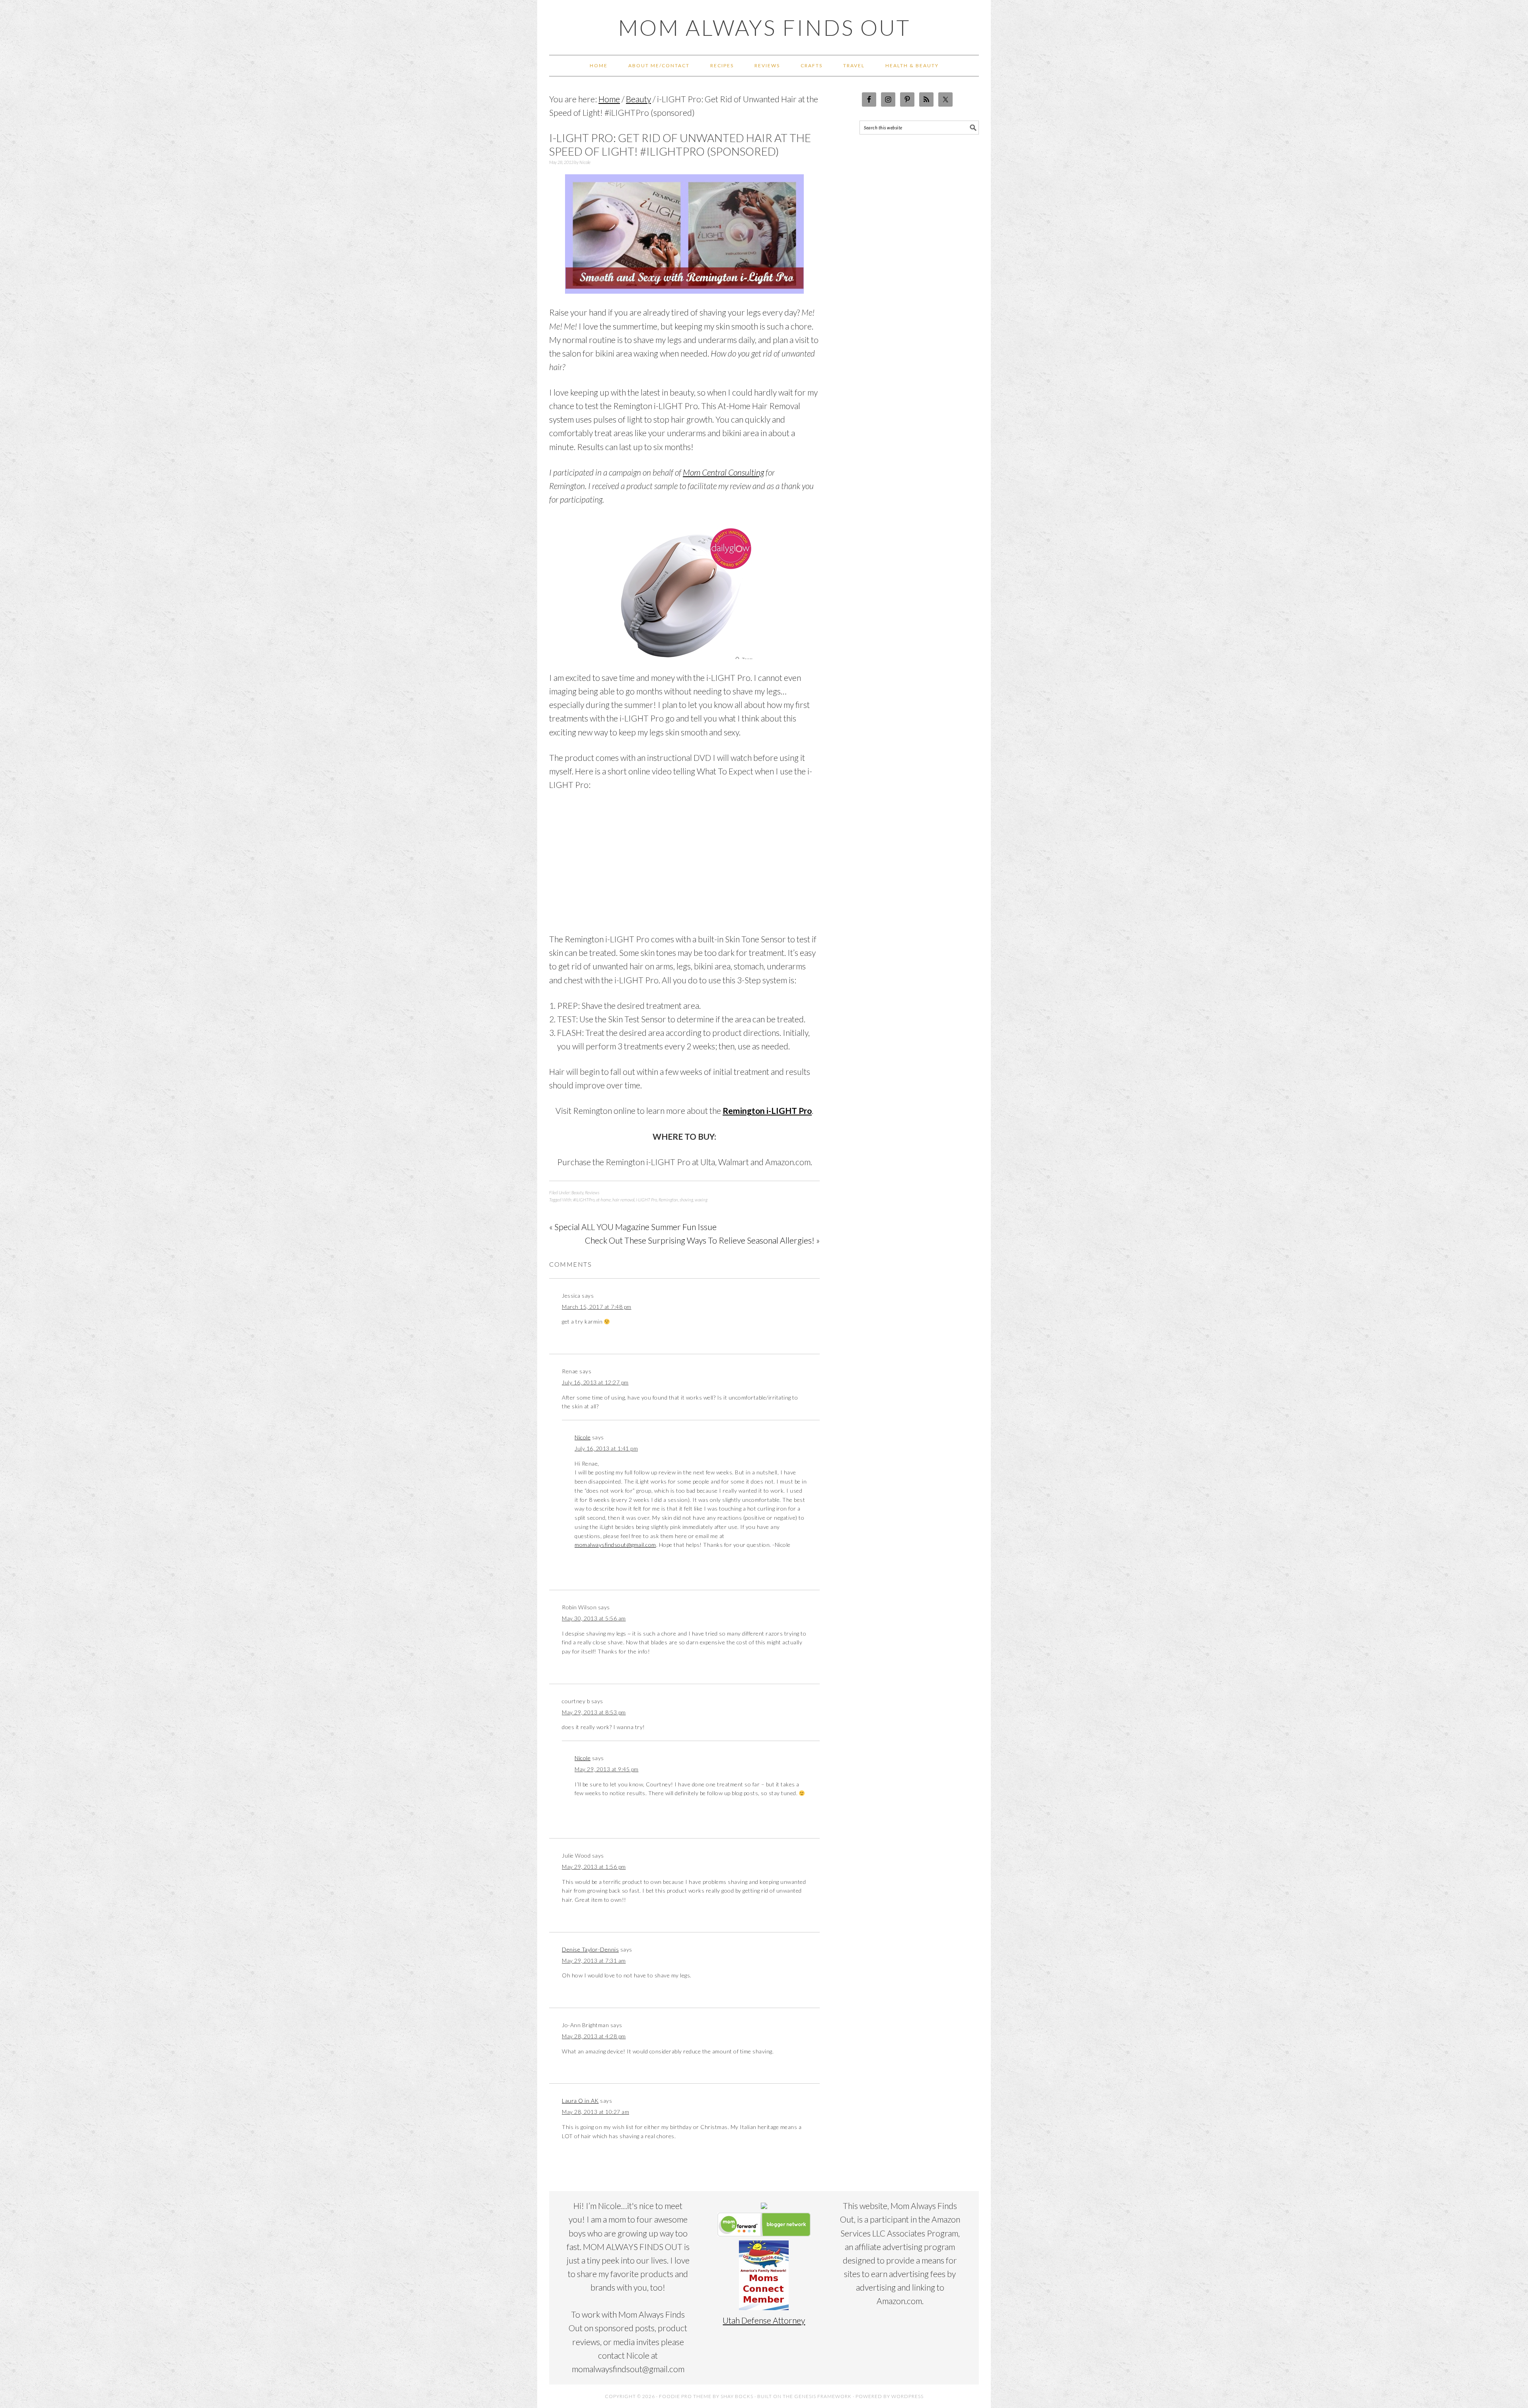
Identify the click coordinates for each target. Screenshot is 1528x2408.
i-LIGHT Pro (646, 1200)
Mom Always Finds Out (764, 27)
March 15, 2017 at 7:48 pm (597, 1307)
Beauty (577, 1192)
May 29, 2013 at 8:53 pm (594, 1712)
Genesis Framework (823, 2396)
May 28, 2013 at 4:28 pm (594, 2036)
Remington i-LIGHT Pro (767, 1110)
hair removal (623, 1200)
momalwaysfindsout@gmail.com (615, 1545)
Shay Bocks (737, 2396)
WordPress (907, 2396)
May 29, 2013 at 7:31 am (594, 1961)
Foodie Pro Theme (685, 2396)
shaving (686, 1200)
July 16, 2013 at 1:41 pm (606, 1448)
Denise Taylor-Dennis (590, 1949)
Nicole (583, 1437)
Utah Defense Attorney (764, 2320)
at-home (603, 1200)
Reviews (592, 1192)
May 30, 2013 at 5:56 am (594, 1618)
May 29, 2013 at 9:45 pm (607, 1769)
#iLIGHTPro (584, 1200)
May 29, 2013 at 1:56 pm (594, 1867)
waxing (701, 1200)
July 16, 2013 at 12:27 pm (595, 1382)
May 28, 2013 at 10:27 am (595, 2112)
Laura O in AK (580, 2101)
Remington (668, 1200)
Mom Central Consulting (723, 472)
